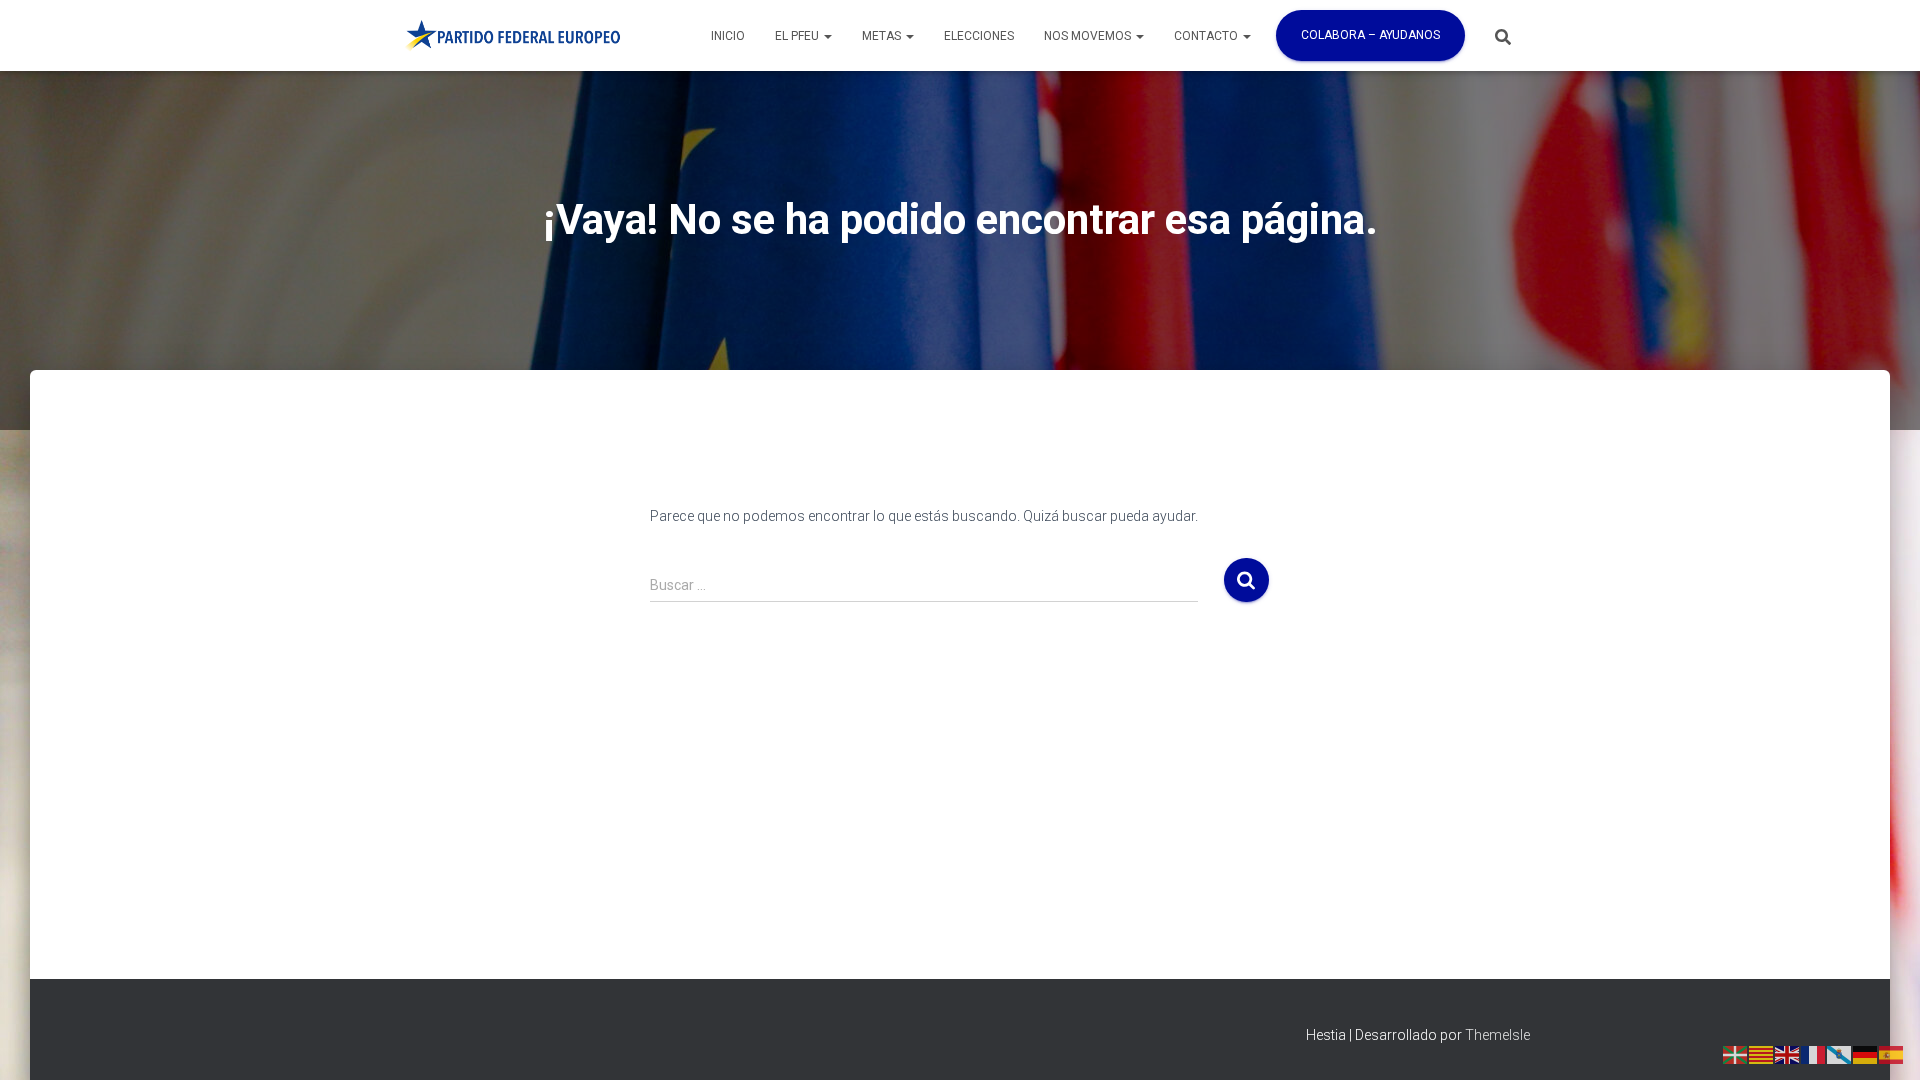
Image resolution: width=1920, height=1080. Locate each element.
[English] (1788, 1053)
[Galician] (1840, 1053)
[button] (827, 36)
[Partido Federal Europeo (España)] (512, 36)
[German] (1866, 1053)
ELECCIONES (979, 36)
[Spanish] (1892, 1053)
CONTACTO (1207, 36)
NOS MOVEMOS (1089, 36)
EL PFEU (798, 36)
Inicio (728, 36)
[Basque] (1736, 1053)
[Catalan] (1762, 1053)
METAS (883, 36)
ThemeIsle (1497, 1035)
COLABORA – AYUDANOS (1370, 35)
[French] (1814, 1053)
